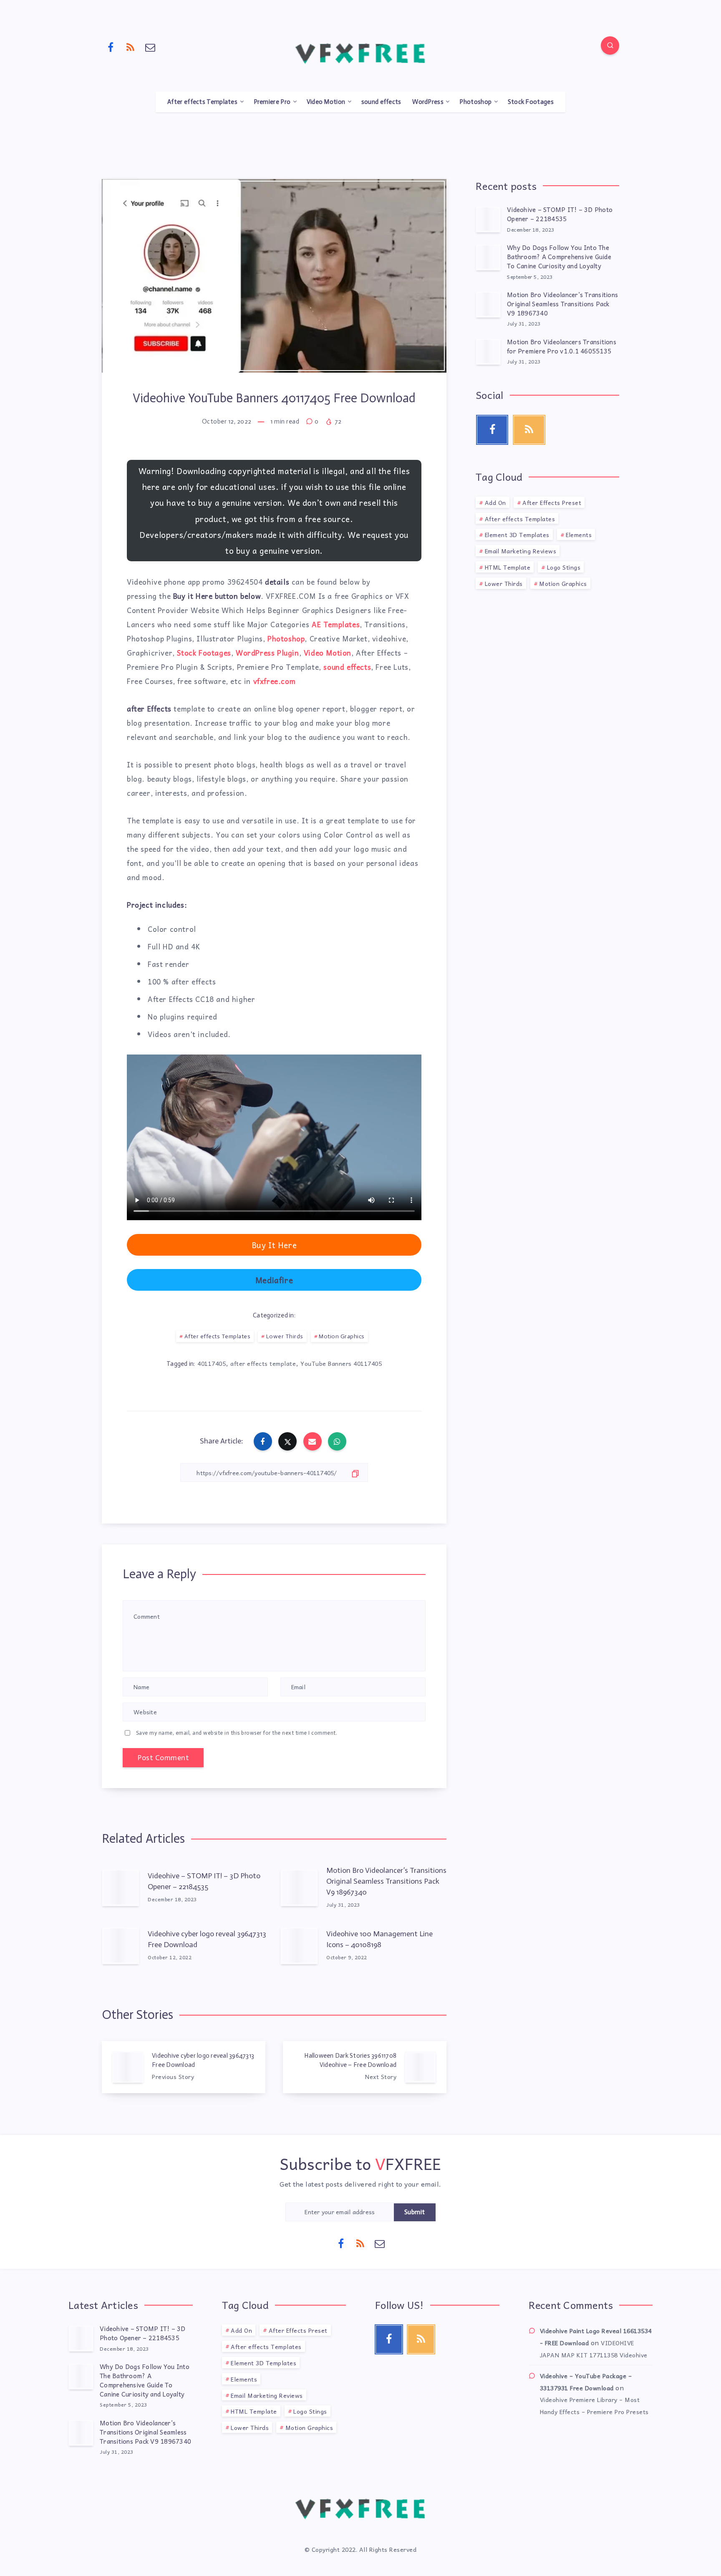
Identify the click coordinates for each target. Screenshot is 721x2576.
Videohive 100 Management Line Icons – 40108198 (379, 1939)
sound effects (381, 102)
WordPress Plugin (267, 653)
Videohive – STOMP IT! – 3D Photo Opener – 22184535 (204, 1881)
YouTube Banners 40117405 (341, 1363)
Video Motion (326, 102)
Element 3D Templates (517, 535)
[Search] (610, 45)
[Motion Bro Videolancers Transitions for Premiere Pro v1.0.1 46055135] (488, 351)
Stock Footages (531, 102)
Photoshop (475, 102)
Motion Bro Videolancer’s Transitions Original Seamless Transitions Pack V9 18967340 (386, 1881)
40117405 (212, 1363)
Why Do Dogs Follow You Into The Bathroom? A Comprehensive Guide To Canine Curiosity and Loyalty (559, 257)
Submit (415, 2212)
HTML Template (508, 567)
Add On (495, 502)
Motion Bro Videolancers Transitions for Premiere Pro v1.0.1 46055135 (562, 346)
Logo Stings (564, 567)
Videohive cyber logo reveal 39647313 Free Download (207, 1939)
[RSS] (131, 47)
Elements (579, 535)
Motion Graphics (342, 1336)
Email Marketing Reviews (521, 551)
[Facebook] (111, 47)
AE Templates (336, 624)
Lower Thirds (285, 1336)
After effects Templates (202, 102)
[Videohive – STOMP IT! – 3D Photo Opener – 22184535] (488, 219)
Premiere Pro (272, 102)
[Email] (150, 47)
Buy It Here (274, 1245)
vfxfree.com (275, 681)
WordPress (428, 102)
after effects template (263, 1363)
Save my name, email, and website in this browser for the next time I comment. (237, 1733)
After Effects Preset (552, 502)
